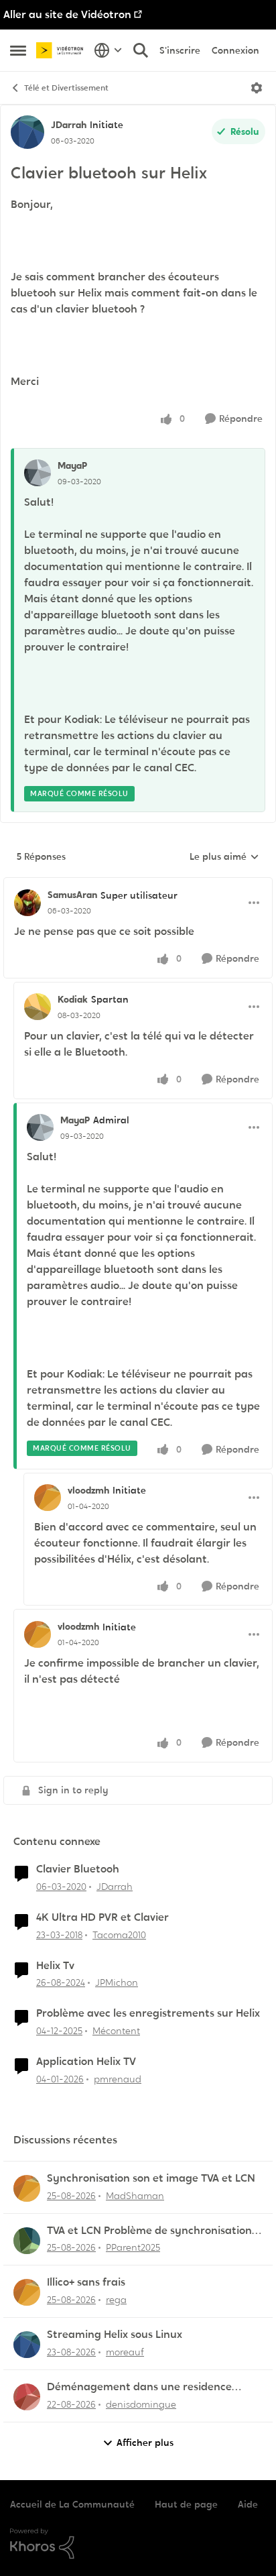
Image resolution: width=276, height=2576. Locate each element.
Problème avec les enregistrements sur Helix (148, 2013)
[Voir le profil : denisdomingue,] (27, 2397)
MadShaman (135, 2196)
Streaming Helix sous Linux (115, 2335)
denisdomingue (141, 2404)
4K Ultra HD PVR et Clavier (102, 1917)
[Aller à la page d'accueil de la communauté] (62, 50)
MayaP (72, 465)
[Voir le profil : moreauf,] (27, 2345)
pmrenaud (118, 2079)
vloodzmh (88, 1490)
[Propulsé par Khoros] (138, 2544)
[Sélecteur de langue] (108, 50)
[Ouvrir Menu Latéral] (18, 50)
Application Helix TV (86, 2062)
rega (116, 2300)
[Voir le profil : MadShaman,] (27, 2188)
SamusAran (72, 895)
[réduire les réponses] (138, 884)
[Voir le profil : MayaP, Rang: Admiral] (40, 1127)
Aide (248, 2504)
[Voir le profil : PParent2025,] (27, 2241)
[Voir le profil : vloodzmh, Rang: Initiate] (48, 1498)
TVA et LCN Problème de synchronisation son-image (149, 2231)
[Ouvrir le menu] (257, 88)
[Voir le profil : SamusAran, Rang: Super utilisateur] (27, 903)
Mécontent (116, 2031)
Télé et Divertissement (66, 88)
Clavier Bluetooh (78, 1869)
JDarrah (69, 125)
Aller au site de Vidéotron (67, 14)
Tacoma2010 (119, 1935)
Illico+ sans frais (86, 2282)
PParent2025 (133, 2247)
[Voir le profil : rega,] (27, 2292)
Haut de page (186, 2504)
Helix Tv (55, 1966)
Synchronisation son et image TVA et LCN (151, 2178)
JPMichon (117, 1982)
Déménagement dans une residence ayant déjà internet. (139, 2387)
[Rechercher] (141, 50)
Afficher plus (145, 2443)
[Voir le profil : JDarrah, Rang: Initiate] (27, 132)
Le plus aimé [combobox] (224, 857)
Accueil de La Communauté (72, 2504)
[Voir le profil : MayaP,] (38, 473)
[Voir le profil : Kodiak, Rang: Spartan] (38, 1007)
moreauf (125, 2352)
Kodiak (73, 999)
